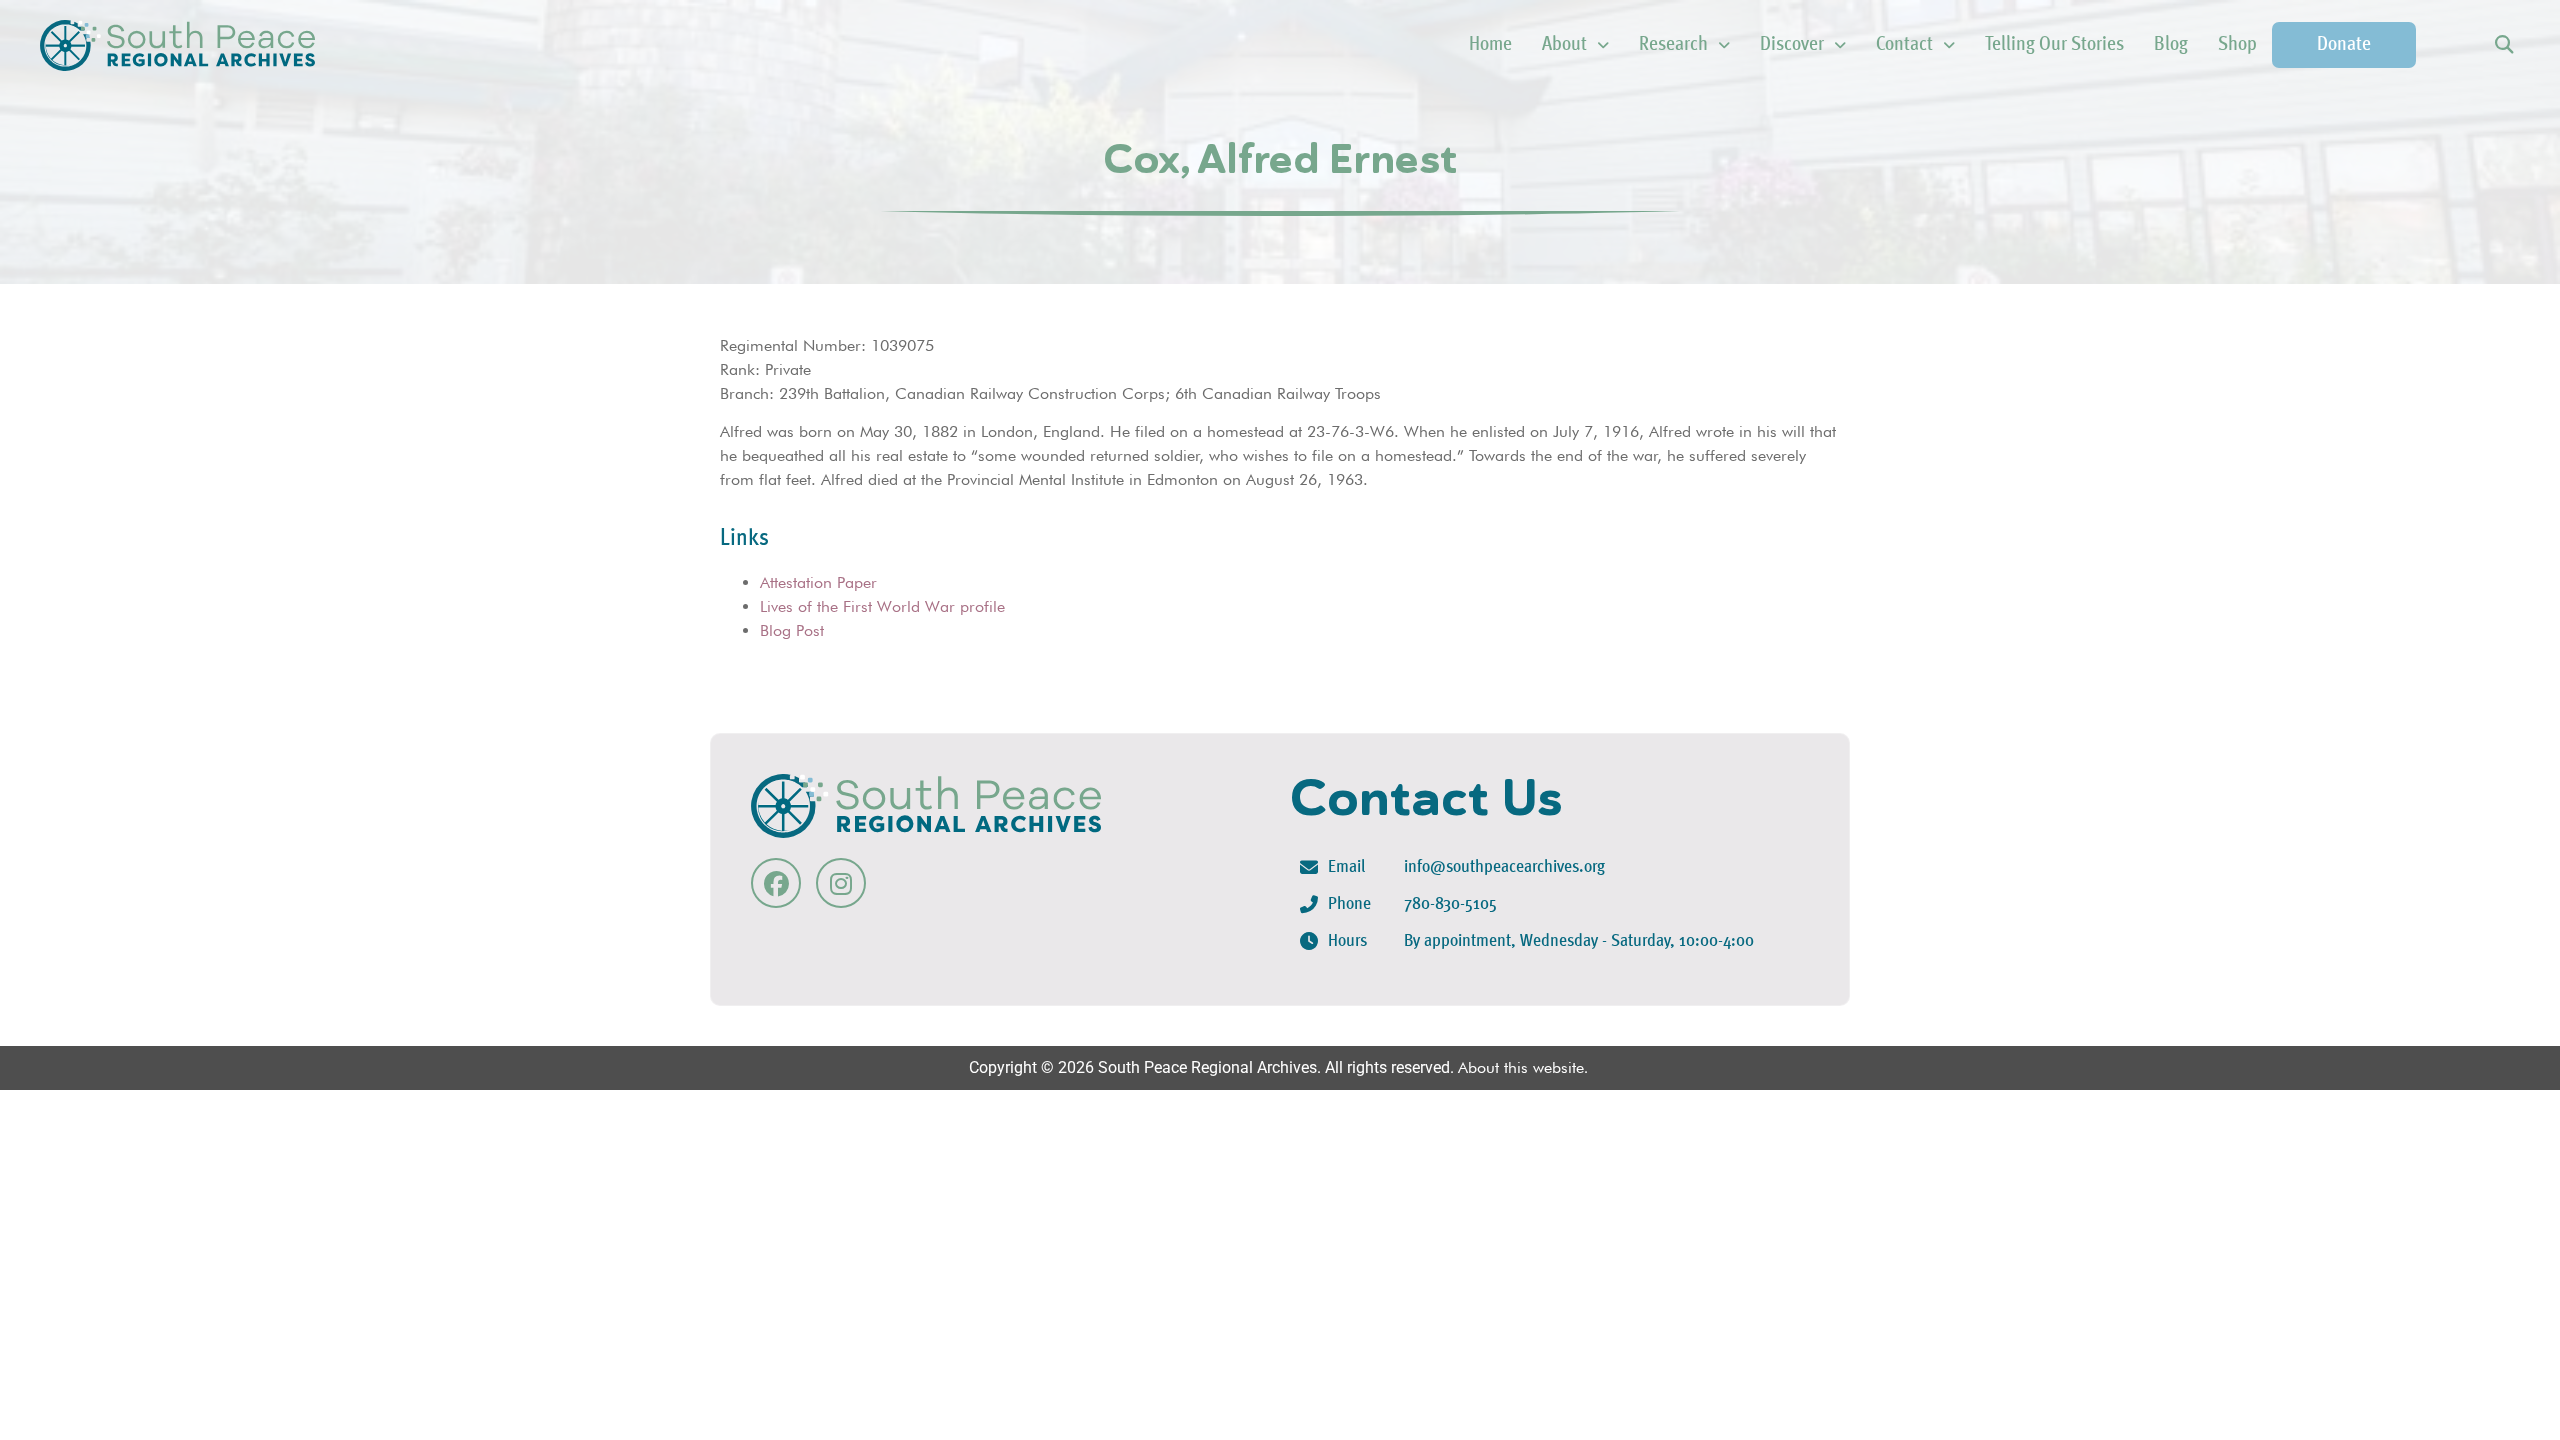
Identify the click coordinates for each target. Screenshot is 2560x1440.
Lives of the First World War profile (882, 606)
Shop (2237, 45)
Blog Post (792, 630)
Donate (2344, 45)
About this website (1521, 1067)
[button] (2503, 45)
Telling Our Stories (2054, 45)
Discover (1792, 45)
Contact (1904, 45)
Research (1673, 45)
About (1564, 45)
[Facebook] (776, 883)
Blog (2171, 45)
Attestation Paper (818, 582)
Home (1490, 45)
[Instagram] (841, 883)
